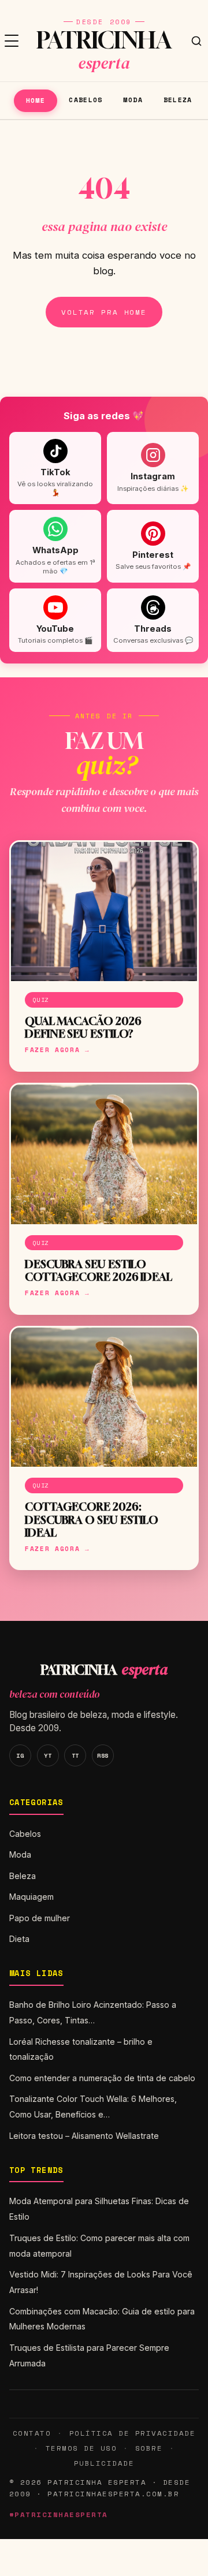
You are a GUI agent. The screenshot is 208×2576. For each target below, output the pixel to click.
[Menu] (12, 41)
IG (20, 1755)
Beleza (178, 100)
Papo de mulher (40, 1918)
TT (75, 1755)
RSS (103, 1755)
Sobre (149, 2448)
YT (48, 1755)
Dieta (19, 1939)
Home (36, 100)
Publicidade (104, 2463)
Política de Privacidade (132, 2433)
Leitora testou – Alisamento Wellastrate (84, 2136)
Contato (32, 2433)
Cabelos (86, 100)
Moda (133, 100)
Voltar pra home (104, 312)
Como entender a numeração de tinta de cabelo (102, 2078)
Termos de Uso (81, 2448)
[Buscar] (196, 41)
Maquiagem (31, 1897)
